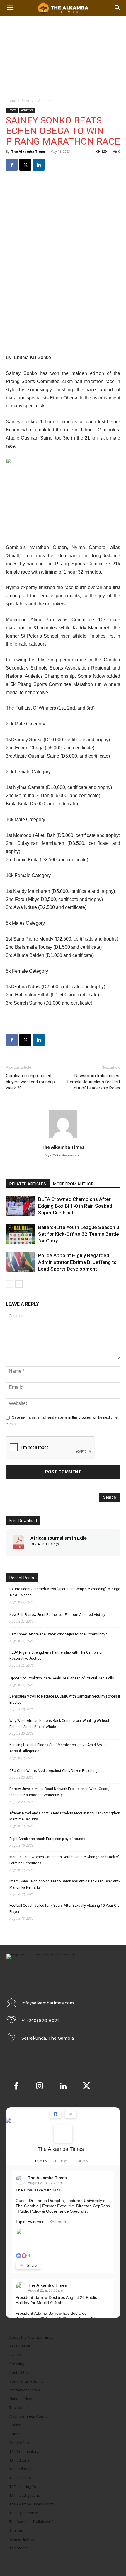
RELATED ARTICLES (28, 1184)
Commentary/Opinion (28, 2381)
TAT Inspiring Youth (25, 2487)
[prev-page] (10, 1284)
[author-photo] (63, 1139)
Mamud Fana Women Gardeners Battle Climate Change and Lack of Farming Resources (64, 1860)
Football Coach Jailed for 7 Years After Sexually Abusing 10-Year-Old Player (64, 1909)
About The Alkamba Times (31, 2337)
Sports (27, 101)
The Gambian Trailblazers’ (31, 2522)
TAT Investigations (24, 2495)
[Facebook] (12, 165)
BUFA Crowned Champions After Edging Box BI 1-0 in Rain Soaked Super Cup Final (75, 1206)
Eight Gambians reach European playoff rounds (47, 1839)
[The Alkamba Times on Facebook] (63, 2133)
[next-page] (19, 1284)
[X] (25, 165)
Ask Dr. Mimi (20, 2346)
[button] (118, 8)
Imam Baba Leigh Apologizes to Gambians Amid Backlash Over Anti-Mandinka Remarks (65, 1884)
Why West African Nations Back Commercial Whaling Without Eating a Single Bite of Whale (59, 1724)
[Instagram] (40, 2087)
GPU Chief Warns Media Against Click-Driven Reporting (53, 1771)
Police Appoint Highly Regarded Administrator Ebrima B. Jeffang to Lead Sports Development (77, 1262)
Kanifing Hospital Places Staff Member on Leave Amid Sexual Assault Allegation (58, 1748)
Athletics (45, 101)
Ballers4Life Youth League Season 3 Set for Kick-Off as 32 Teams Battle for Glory (79, 1234)
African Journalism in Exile (59, 1538)
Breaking (17, 2364)
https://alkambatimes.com (63, 1155)
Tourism (16, 2530)
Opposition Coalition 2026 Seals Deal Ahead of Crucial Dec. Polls (62, 1678)
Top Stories (19, 2408)
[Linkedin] (39, 165)
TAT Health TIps (22, 2478)
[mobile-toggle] (10, 8)
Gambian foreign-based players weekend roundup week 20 (30, 1082)
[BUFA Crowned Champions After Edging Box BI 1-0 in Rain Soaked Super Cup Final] (21, 1206)
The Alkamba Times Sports (31, 2504)
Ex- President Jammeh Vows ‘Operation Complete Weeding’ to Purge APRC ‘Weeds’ (65, 1592)
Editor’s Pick (19, 2443)
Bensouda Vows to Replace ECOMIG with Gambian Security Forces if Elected (65, 1699)
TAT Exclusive (20, 2469)
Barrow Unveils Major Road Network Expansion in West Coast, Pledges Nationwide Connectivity (59, 1792)
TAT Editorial (20, 2460)
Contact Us (18, 2372)
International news (25, 2390)
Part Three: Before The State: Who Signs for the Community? (58, 1634)
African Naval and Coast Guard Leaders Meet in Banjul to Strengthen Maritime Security (65, 1816)
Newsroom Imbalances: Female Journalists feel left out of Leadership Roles (94, 1082)
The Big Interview (23, 2513)
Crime (14, 2434)
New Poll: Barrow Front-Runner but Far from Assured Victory (57, 1615)
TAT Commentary (24, 2451)
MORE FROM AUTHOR (73, 1184)
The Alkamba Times (28, 151)
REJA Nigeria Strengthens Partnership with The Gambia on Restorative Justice (56, 1656)
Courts (15, 2425)
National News (21, 2399)
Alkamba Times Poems (28, 2416)
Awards (16, 2355)
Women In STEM (22, 2539)
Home (11, 101)
